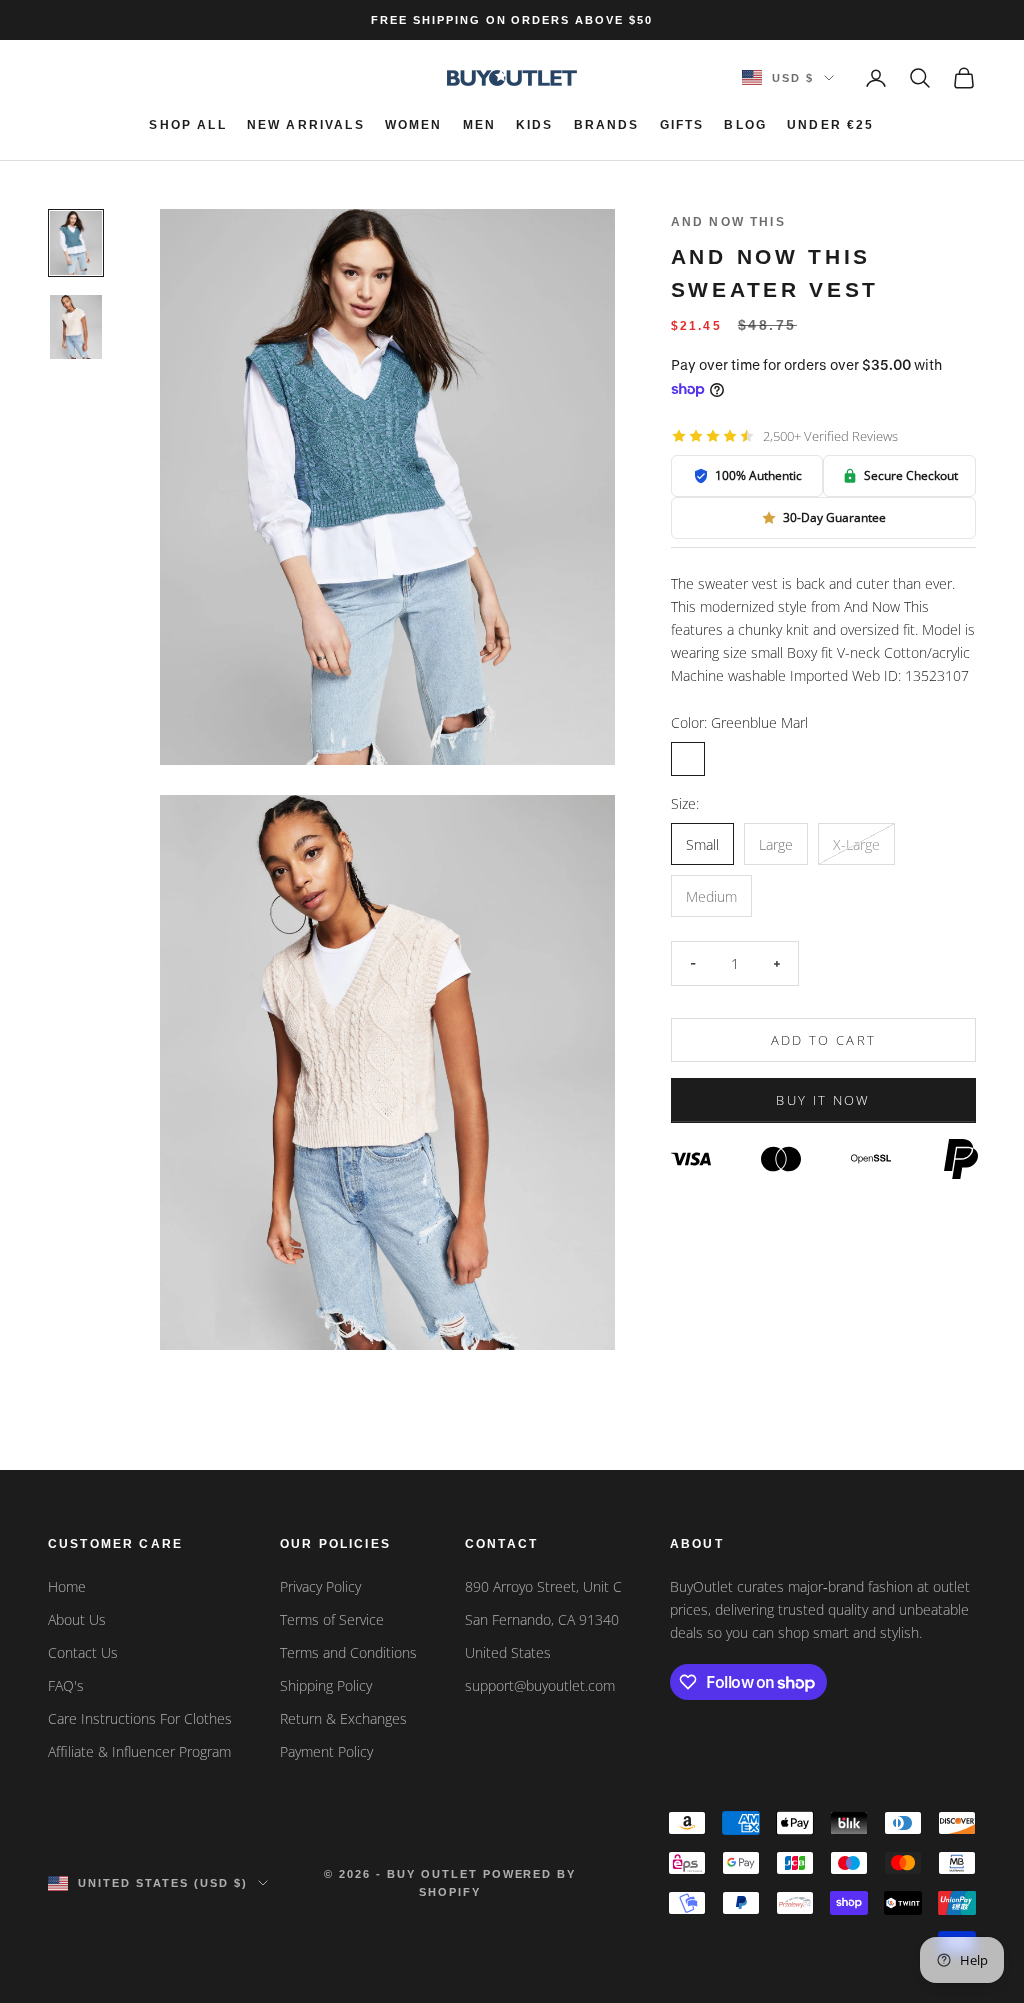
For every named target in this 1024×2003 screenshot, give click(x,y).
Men (479, 125)
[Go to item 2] (76, 327)
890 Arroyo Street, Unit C (543, 1586)
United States (508, 1652)
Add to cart (824, 1040)
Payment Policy (326, 1751)
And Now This (728, 222)
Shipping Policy (326, 1685)
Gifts (682, 125)
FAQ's (66, 1685)
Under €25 (830, 125)
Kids (535, 125)
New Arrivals (306, 125)
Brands (607, 125)
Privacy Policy (320, 1586)
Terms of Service (332, 1619)
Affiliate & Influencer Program (139, 1751)
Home (67, 1586)
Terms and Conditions (348, 1652)
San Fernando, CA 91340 (542, 1619)
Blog (745, 125)
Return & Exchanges (343, 1718)
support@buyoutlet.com (540, 1685)
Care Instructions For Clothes (140, 1718)
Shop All (187, 125)
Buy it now (823, 1100)
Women (414, 125)
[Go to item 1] (76, 243)
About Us (77, 1619)
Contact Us (83, 1652)
